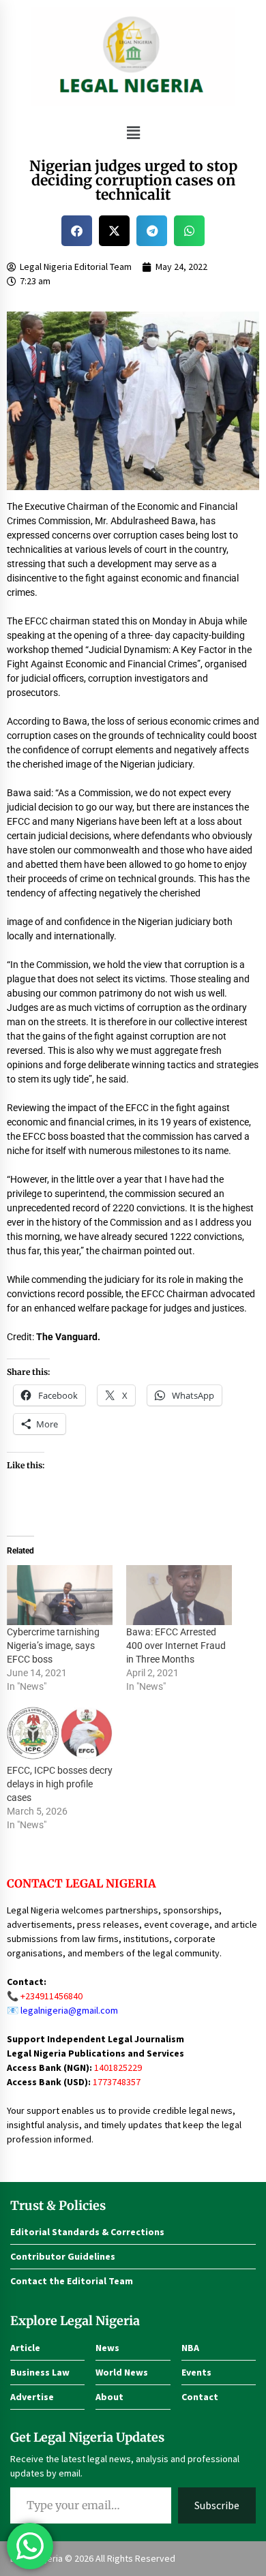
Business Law (40, 2372)
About (109, 2397)
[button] (133, 133)
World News (122, 2372)
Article (25, 2348)
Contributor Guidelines (63, 2256)
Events (196, 2372)
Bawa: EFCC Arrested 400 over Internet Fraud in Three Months (176, 1646)
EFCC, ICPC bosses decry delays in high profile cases (60, 1784)
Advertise (32, 2397)
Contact (200, 2397)
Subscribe (217, 2505)
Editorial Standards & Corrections (87, 2232)
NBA (190, 2348)
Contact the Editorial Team (72, 2281)
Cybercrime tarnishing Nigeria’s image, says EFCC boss (53, 1646)
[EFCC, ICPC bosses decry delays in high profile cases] (60, 1733)
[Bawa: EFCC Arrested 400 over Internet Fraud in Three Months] (179, 1595)
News (107, 2348)
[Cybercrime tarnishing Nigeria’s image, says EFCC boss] (60, 1595)
